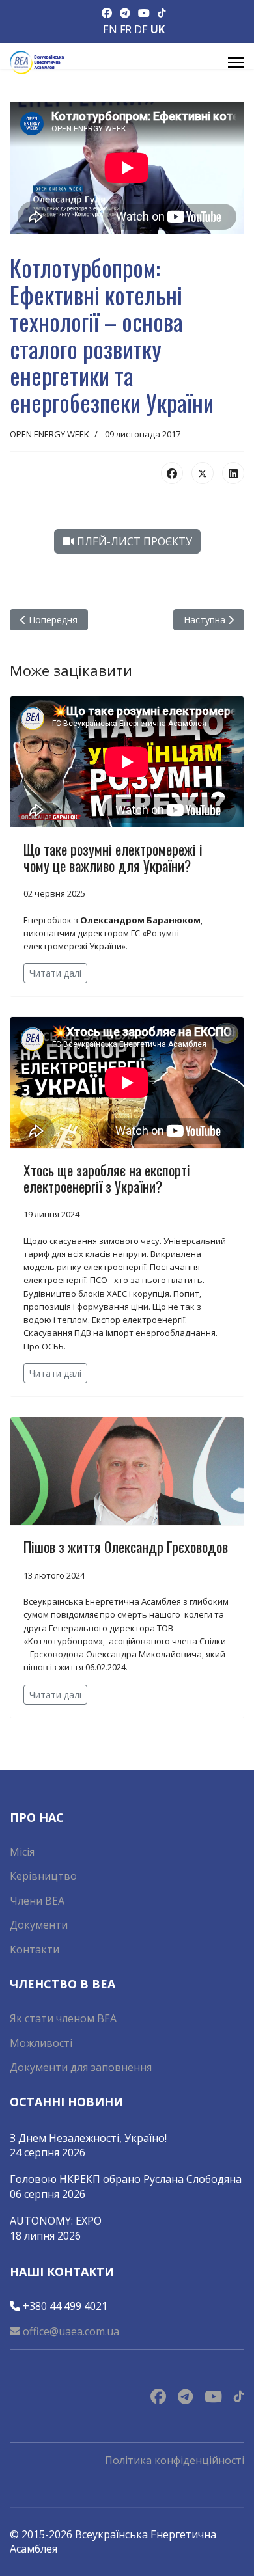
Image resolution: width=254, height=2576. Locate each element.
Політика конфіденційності (175, 2460)
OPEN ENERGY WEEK (49, 434)
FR (126, 29)
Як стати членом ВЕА (63, 2018)
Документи (39, 1925)
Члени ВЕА (37, 1901)
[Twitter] (203, 473)
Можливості (41, 2043)
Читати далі (55, 973)
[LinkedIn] (233, 473)
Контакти (35, 1949)
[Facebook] (172, 473)
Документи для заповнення (81, 2067)
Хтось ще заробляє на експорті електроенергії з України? (107, 1178)
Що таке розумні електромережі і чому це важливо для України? (113, 857)
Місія (22, 1852)
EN (110, 29)
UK (158, 29)
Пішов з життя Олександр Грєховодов (126, 1547)
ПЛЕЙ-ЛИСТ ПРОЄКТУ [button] (133, 541)
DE (141, 29)
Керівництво (43, 1876)
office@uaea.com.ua (70, 2331)
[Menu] (236, 62)
